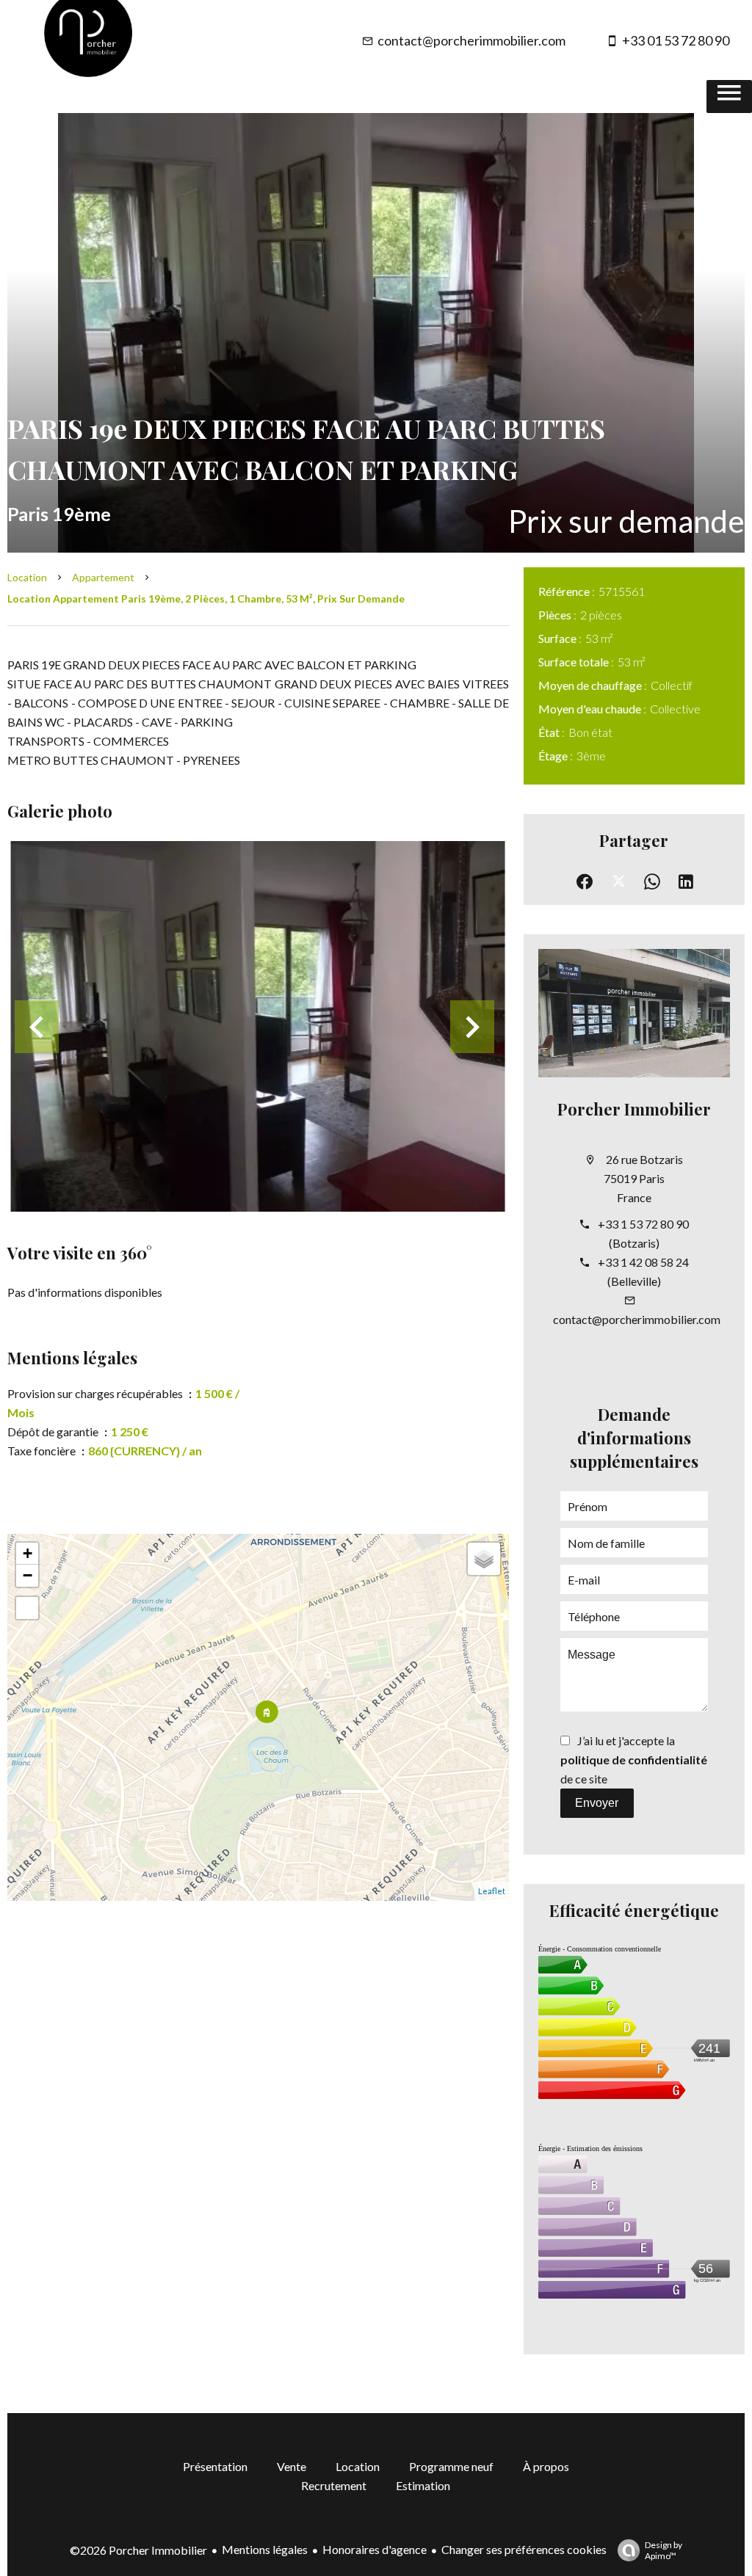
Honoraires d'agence (375, 2549)
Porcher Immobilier (634, 1109)
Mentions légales (265, 2549)
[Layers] (484, 1559)
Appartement (103, 577)
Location (27, 577)
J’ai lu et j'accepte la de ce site (634, 1760)
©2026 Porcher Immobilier (138, 2550)
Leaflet (492, 1891)
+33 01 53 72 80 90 (676, 40)
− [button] (28, 1575)
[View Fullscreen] (27, 1608)
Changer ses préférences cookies (524, 2549)
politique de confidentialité (634, 1760)
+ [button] (28, 1553)
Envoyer (597, 1803)
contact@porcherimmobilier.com (471, 40)
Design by (664, 2550)
